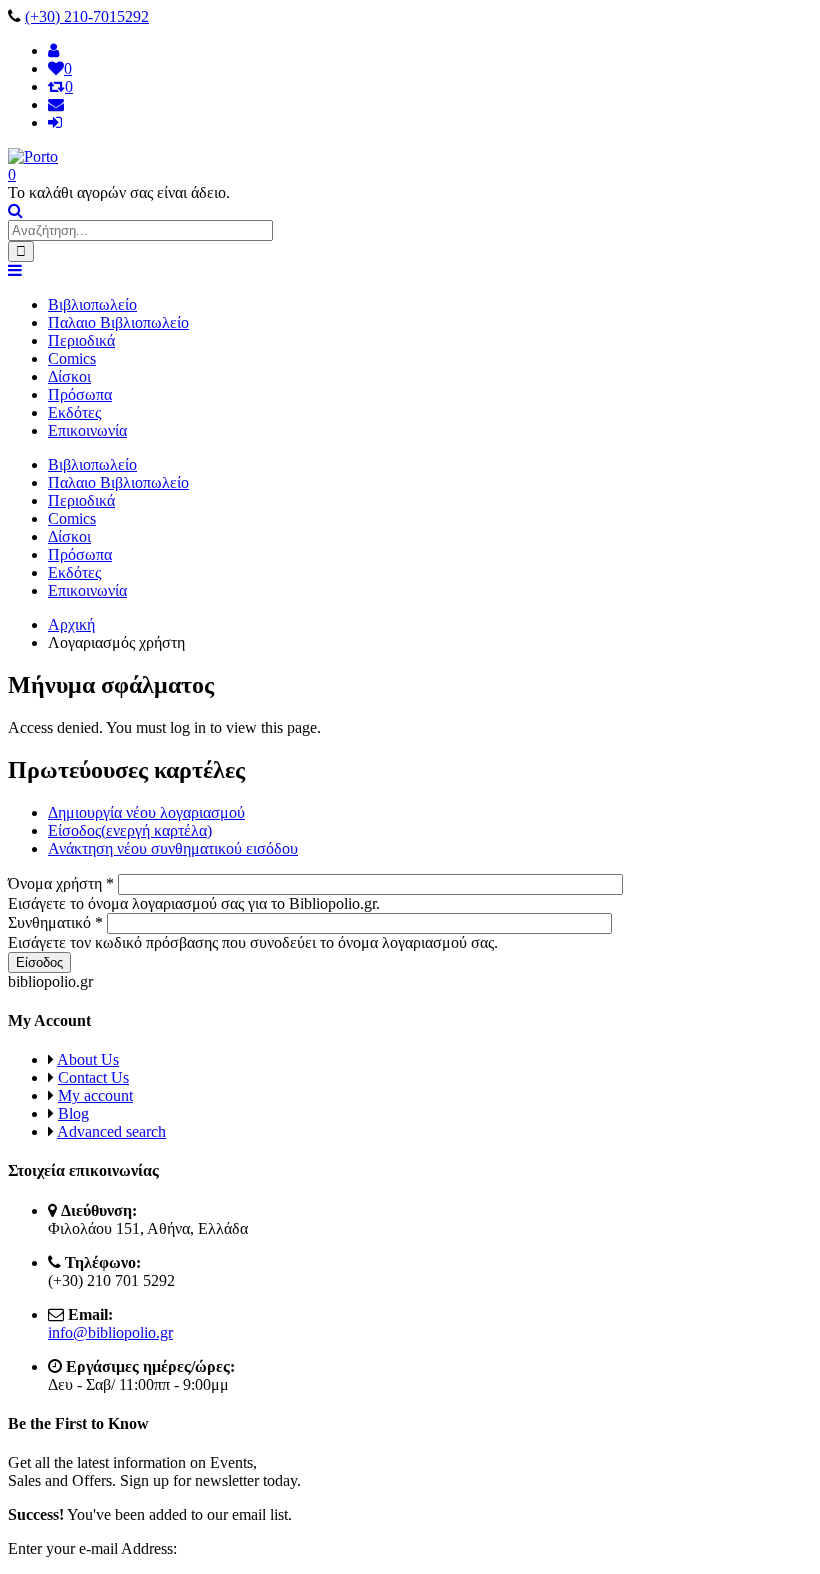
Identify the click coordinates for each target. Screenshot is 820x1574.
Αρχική (71, 624)
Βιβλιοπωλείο (92, 304)
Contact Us (93, 1077)
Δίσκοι (69, 376)
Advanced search (111, 1131)
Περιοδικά (81, 340)
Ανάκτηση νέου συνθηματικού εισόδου (173, 848)
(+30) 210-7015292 (87, 16)
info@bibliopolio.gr (110, 1332)
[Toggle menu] (15, 270)
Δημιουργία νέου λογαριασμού (146, 812)
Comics (72, 358)
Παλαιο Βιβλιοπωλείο (118, 322)
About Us (88, 1059)
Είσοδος (130, 830)
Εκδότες (74, 412)
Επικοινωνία (87, 430)
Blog (73, 1113)
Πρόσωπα (80, 394)
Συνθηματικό (55, 922)
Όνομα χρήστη (61, 883)
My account (95, 1095)
